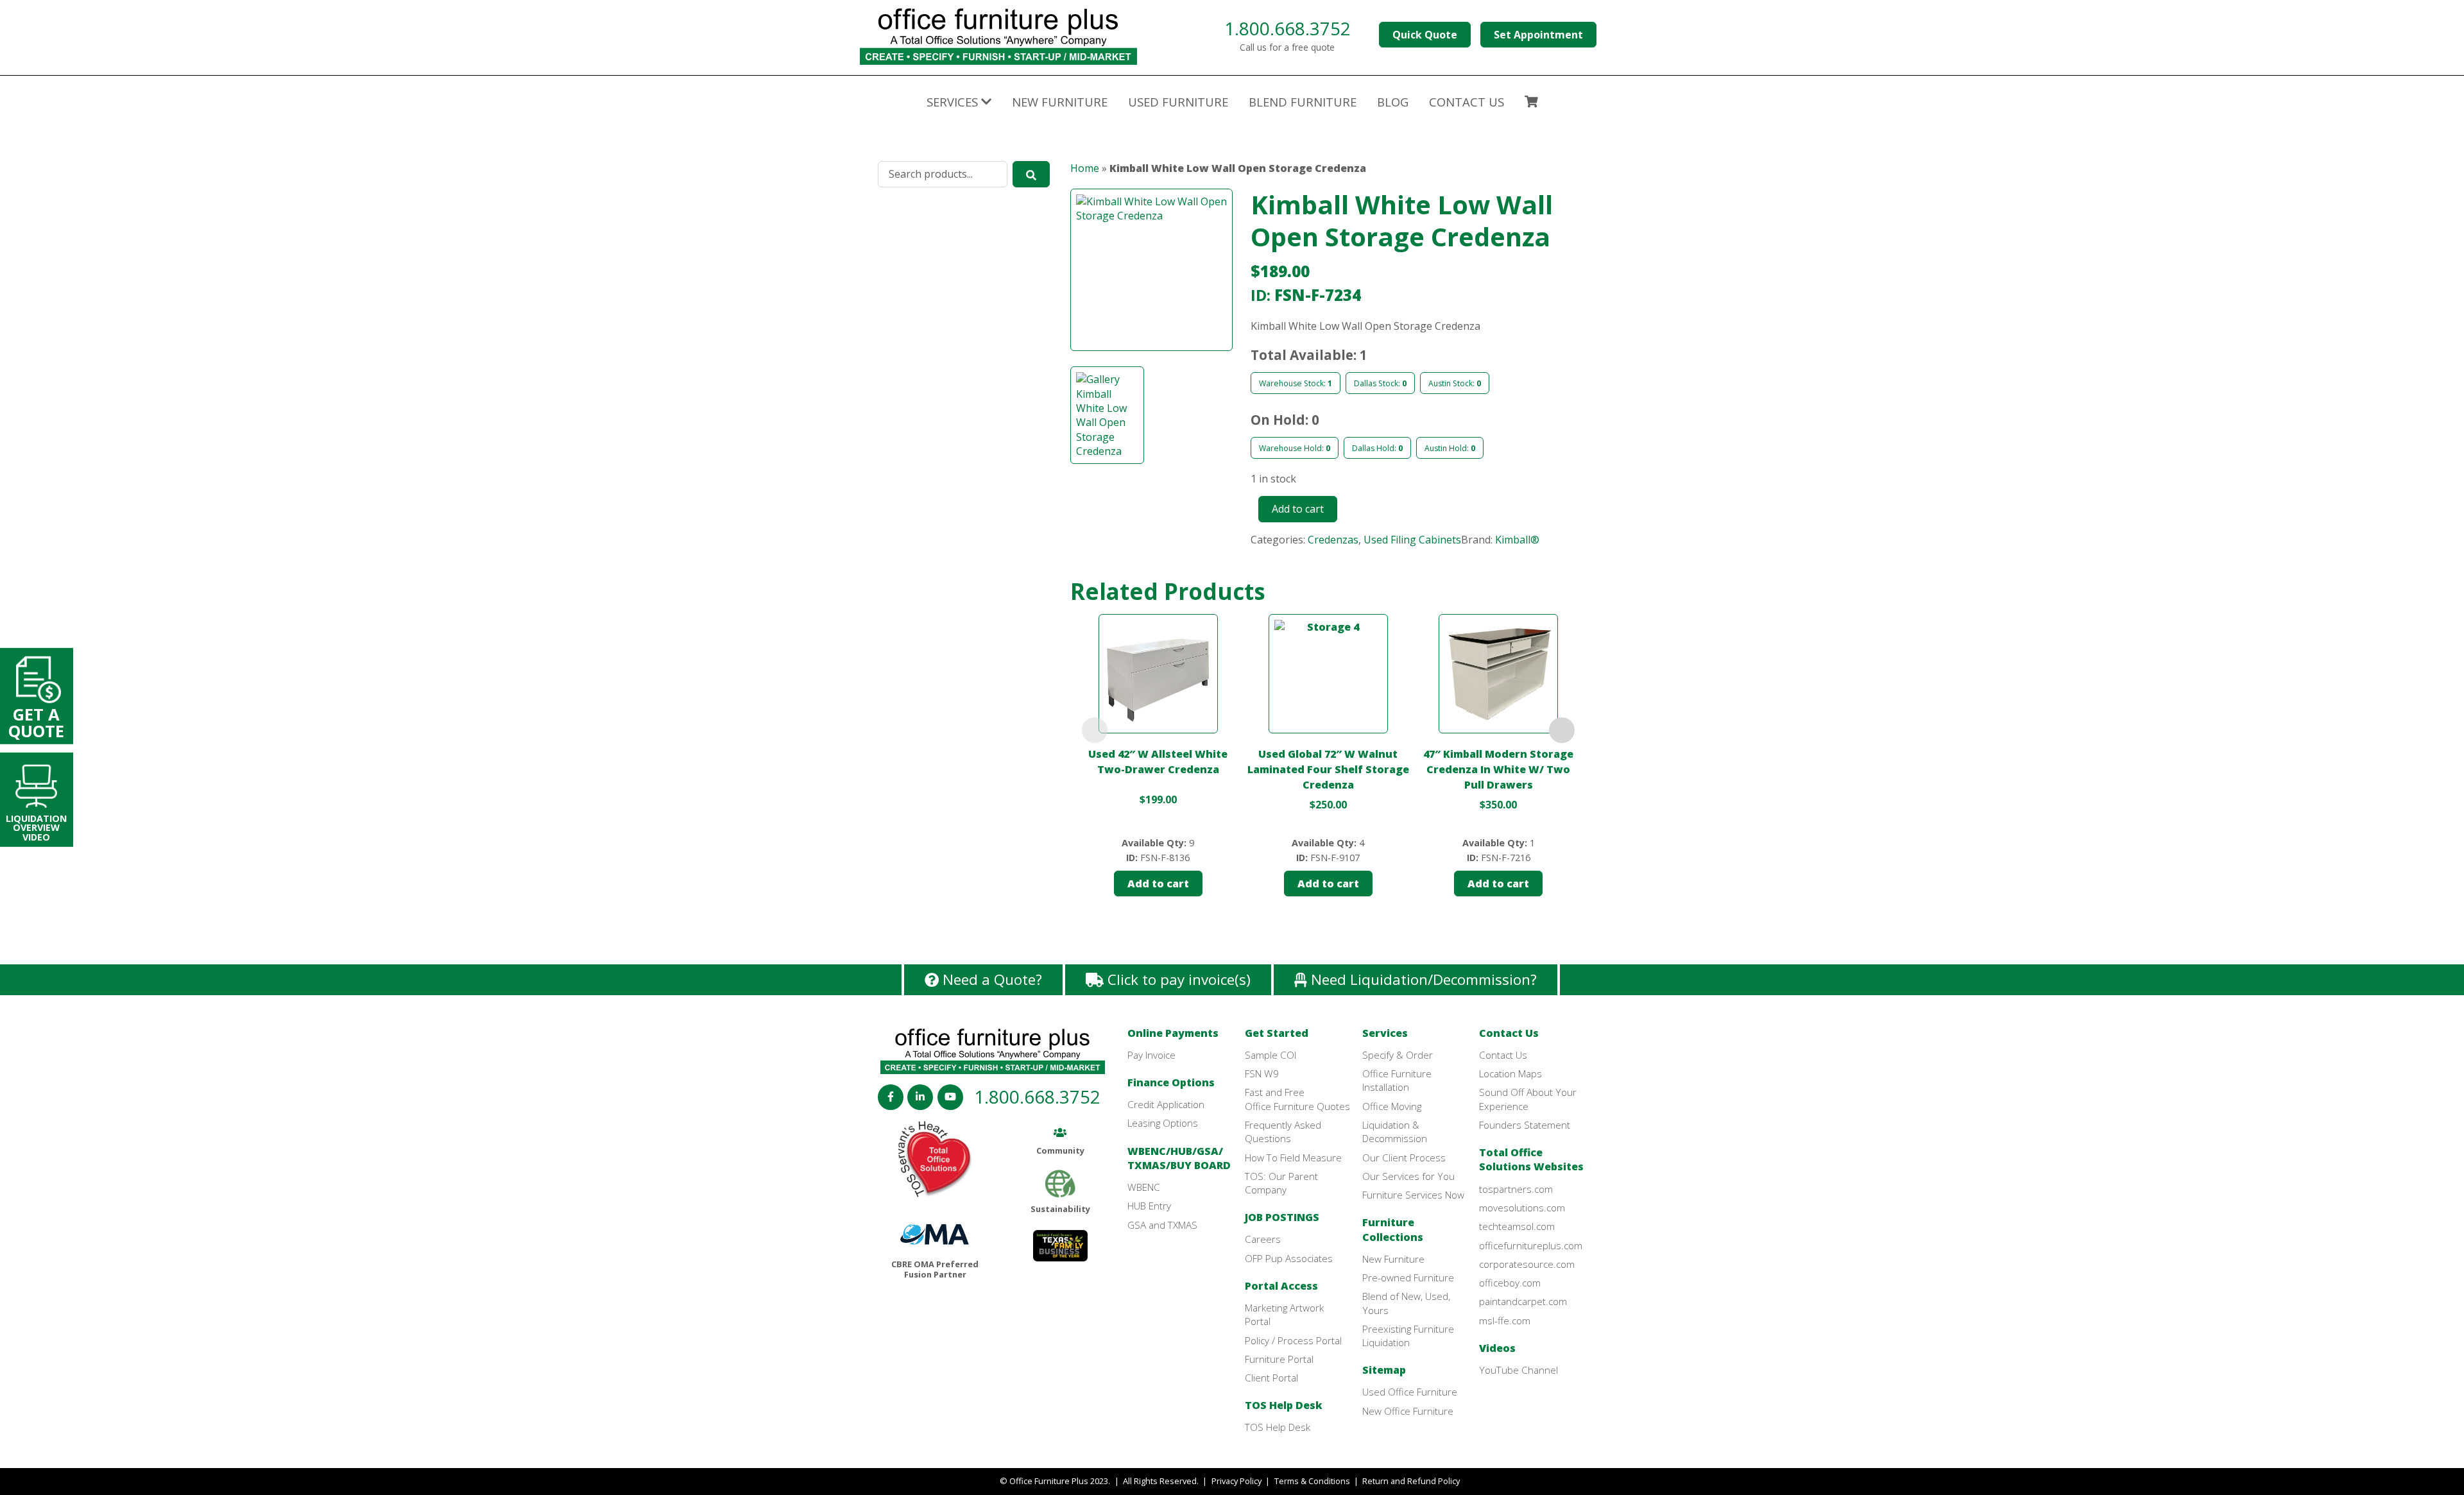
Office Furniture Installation (1397, 1080)
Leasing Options (1163, 1123)
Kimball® (1517, 540)
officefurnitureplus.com (1531, 1245)
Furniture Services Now (1413, 1195)
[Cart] (1531, 103)
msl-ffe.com (1505, 1320)
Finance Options (1171, 1082)
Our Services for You (1408, 1176)
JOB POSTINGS (1282, 1217)
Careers (1263, 1239)
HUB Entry (1149, 1206)
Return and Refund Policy (1411, 1481)
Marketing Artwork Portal (1284, 1314)
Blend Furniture (1303, 102)
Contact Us (1509, 1033)
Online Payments (1173, 1033)
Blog (1393, 102)
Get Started (1277, 1033)
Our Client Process (1404, 1158)
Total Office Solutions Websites (1531, 1159)
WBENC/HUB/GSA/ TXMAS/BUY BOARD (1179, 1158)
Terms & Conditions (1312, 1481)
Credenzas (1333, 540)
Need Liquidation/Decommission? (1422, 979)
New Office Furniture (1408, 1411)
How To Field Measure (1293, 1158)
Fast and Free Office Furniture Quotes (1297, 1099)
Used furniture (1178, 102)
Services (1385, 1033)
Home (1085, 168)
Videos (1497, 1348)
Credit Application (1166, 1104)
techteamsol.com (1517, 1226)
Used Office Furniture (1410, 1392)
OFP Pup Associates (1289, 1258)
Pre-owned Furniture (1408, 1277)
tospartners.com (1516, 1189)
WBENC (1144, 1187)
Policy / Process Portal (1293, 1340)
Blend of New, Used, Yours (1406, 1303)
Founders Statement (1525, 1125)
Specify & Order (1398, 1055)
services (954, 102)
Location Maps (1510, 1073)
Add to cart (1298, 509)
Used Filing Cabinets (1412, 540)
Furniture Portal (1279, 1359)
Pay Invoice (1151, 1055)
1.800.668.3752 (1288, 28)
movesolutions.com (1522, 1208)
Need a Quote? (990, 979)
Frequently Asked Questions (1283, 1132)
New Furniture (1060, 102)
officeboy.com (1510, 1283)
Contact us (1467, 102)
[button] (1151, 278)
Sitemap (1384, 1370)
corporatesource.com (1527, 1264)
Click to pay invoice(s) (1177, 979)
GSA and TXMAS (1162, 1225)
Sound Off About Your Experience (1528, 1099)
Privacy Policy (1236, 1481)
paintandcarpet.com (1523, 1301)
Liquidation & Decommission (1395, 1132)
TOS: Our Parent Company (1281, 1183)
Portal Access (1281, 1286)
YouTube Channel (1519, 1370)
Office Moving (1392, 1106)
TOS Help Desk (1284, 1405)
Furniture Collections (1393, 1229)
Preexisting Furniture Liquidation (1408, 1336)
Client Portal (1271, 1378)
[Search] (1031, 174)
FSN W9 (1262, 1073)
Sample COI (1270, 1055)
